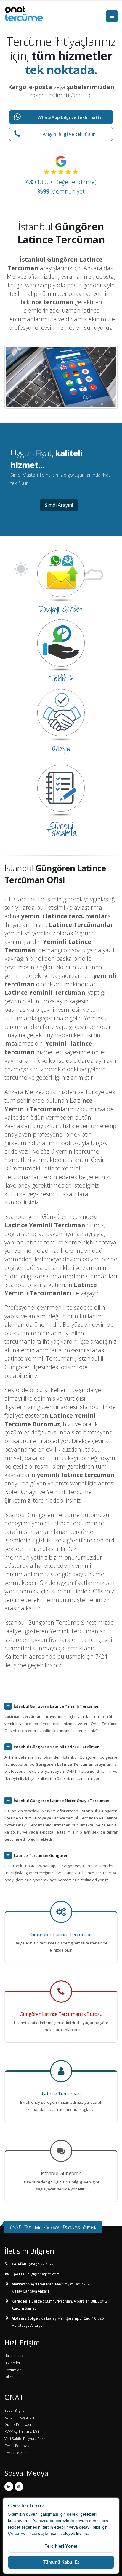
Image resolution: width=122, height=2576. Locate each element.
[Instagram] (19, 2487)
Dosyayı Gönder (61, 609)
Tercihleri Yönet (61, 2546)
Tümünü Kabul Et (61, 2562)
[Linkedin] (9, 2487)
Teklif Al (61, 678)
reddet (14, 2527)
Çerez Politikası (23, 2533)
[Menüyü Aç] (112, 16)
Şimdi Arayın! (59, 505)
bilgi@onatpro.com (43, 2274)
